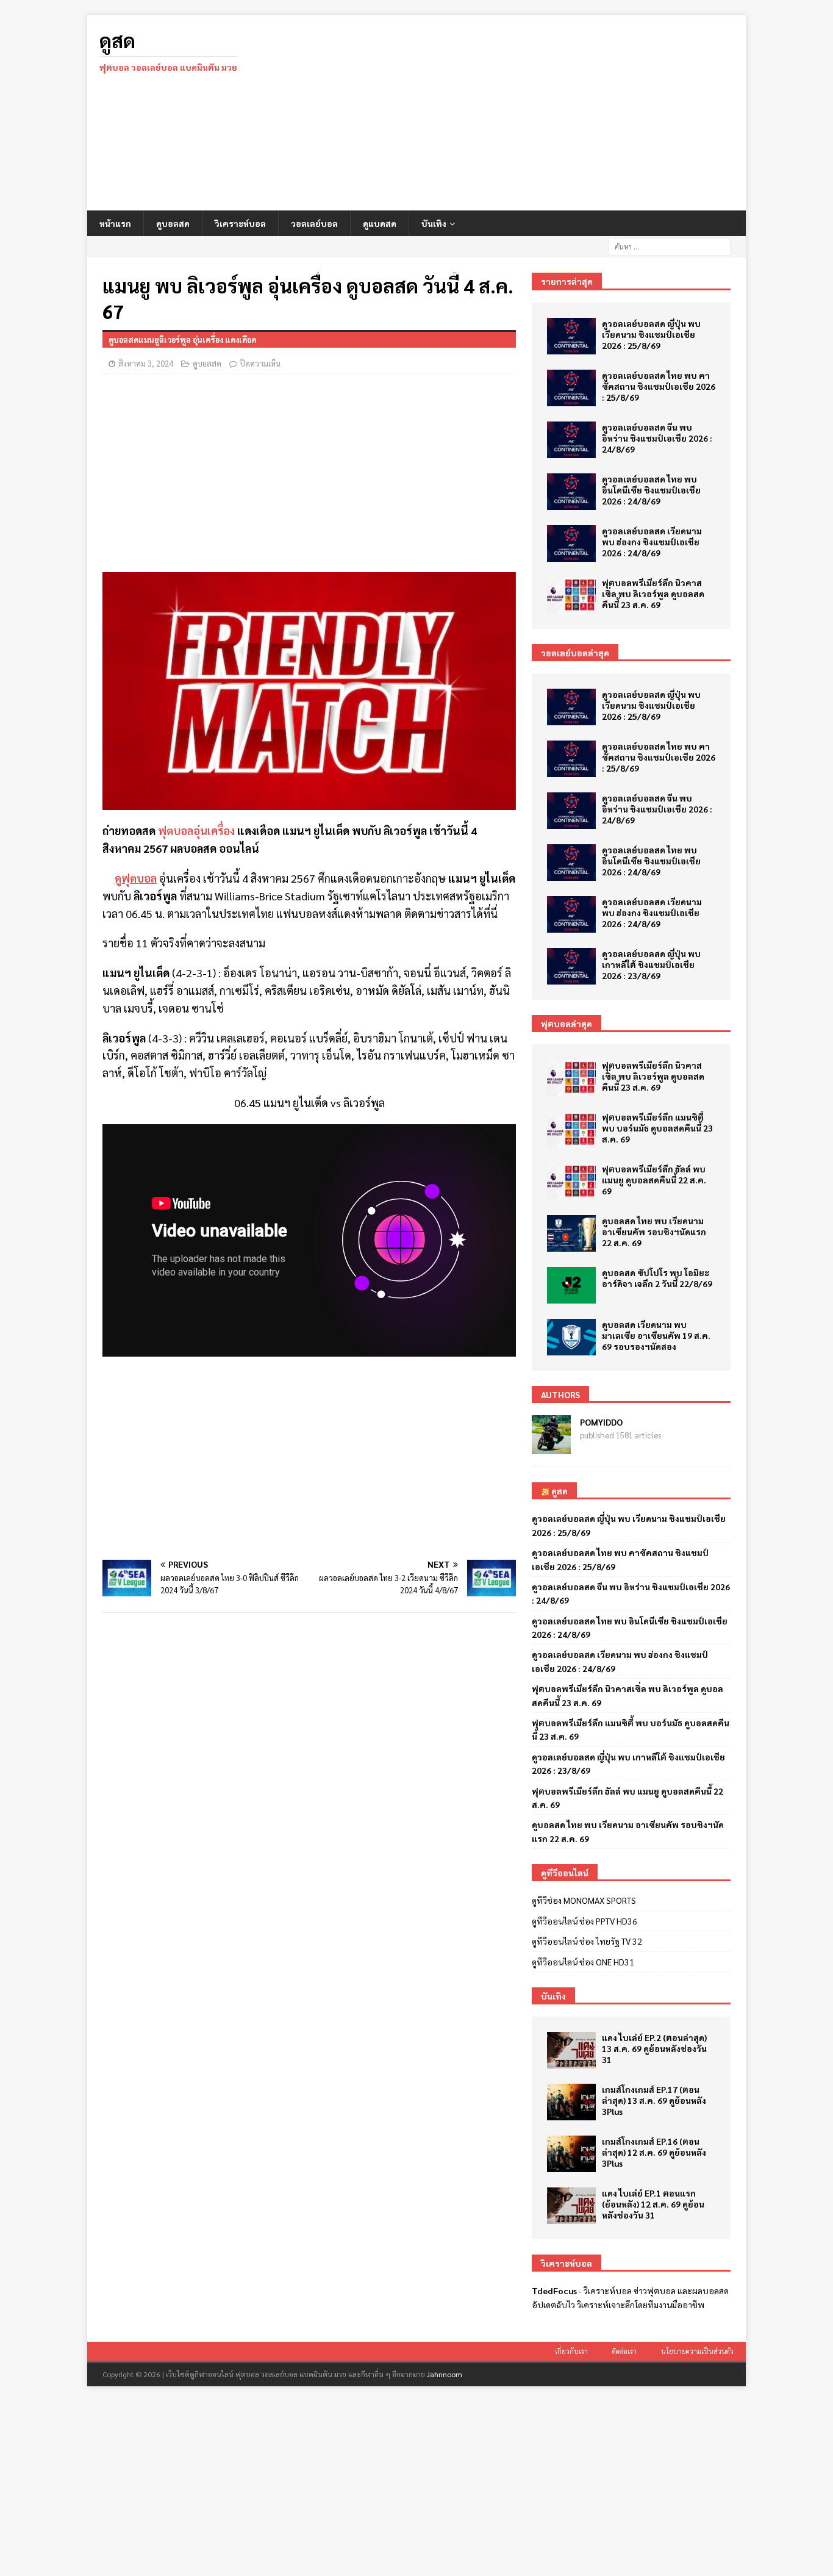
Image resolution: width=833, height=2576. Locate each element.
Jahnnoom (445, 2374)
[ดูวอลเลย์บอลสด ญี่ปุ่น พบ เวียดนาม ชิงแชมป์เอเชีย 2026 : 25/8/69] (571, 336)
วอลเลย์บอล (314, 223)
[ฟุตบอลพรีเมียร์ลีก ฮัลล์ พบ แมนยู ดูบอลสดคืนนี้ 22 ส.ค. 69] (571, 1182)
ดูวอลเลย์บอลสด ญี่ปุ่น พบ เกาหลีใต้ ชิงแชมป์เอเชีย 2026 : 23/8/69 (651, 964)
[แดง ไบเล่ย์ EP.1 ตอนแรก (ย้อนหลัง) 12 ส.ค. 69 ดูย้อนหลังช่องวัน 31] (571, 2206)
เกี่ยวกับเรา (571, 2351)
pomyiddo (601, 1422)
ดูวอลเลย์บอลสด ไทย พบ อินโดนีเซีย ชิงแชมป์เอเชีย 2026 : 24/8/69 (651, 490)
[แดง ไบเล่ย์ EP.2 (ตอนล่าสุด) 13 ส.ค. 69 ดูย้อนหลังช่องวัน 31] (571, 2050)
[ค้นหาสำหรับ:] (670, 245)
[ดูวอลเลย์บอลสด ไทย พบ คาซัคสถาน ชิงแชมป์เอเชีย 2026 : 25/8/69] (571, 388)
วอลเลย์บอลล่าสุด (575, 653)
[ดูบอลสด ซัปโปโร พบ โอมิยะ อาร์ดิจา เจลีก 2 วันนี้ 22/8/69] (571, 1285)
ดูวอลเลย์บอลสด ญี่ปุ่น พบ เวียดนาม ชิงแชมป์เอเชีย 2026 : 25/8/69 (651, 334)
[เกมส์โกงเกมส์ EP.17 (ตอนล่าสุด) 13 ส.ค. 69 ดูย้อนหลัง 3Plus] (571, 2102)
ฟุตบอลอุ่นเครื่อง (196, 831)
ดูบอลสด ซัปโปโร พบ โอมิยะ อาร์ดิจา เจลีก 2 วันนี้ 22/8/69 (657, 1278)
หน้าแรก (115, 223)
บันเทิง (434, 223)
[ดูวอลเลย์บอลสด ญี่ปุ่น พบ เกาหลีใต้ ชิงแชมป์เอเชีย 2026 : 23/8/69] (571, 966)
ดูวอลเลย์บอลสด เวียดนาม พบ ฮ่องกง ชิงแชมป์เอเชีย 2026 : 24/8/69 (652, 542)
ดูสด (560, 1491)
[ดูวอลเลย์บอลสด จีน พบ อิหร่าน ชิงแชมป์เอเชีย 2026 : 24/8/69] (571, 440)
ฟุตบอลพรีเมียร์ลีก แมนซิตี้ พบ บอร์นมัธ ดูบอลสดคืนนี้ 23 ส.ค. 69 (657, 1128)
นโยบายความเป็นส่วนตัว (697, 2351)
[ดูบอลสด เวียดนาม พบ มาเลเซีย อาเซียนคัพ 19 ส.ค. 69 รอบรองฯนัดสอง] (571, 1337)
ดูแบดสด (380, 223)
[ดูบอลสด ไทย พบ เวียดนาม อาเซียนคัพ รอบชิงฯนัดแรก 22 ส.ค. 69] (571, 1233)
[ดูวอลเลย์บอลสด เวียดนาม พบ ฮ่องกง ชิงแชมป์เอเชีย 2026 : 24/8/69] (571, 544)
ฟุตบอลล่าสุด (567, 1024)
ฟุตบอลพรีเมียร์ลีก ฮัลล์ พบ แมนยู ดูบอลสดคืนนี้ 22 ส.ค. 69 (654, 1180)
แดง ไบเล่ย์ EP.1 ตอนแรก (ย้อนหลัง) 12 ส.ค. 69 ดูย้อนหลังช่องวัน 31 (653, 2204)
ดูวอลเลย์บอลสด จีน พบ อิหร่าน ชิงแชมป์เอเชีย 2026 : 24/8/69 (657, 438)
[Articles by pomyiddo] (551, 1448)
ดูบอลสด (173, 223)
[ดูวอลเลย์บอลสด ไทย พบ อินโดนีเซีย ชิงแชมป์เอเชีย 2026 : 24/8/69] (571, 492)
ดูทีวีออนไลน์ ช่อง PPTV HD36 (585, 1921)
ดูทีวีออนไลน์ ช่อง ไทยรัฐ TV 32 (587, 1941)
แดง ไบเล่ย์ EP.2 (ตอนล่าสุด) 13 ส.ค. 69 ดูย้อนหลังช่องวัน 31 (654, 2048)
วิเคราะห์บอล (240, 223)
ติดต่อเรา (624, 2351)
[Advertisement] (523, 113)
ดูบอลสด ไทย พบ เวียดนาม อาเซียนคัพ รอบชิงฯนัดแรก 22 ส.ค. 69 (654, 1232)
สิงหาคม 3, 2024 (146, 363)
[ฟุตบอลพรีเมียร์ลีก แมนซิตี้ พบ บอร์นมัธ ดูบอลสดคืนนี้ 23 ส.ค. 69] (571, 1130)
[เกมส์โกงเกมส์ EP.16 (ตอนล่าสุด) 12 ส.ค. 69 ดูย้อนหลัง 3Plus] (571, 2154)
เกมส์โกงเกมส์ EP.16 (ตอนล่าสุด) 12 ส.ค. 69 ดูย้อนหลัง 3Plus (654, 2152)
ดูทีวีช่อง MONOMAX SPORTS (584, 1900)
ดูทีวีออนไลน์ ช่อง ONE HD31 (583, 1962)
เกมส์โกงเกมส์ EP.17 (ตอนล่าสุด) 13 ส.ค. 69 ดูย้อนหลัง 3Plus (654, 2100)
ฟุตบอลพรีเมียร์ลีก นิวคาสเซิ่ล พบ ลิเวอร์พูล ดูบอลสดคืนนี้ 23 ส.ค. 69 (653, 594)
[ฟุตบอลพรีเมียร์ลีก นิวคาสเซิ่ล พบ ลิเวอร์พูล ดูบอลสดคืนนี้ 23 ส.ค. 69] (571, 595)
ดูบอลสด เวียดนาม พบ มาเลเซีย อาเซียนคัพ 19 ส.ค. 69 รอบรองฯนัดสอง (656, 1335)
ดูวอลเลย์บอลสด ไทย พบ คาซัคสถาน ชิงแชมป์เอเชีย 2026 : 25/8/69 (659, 386)
